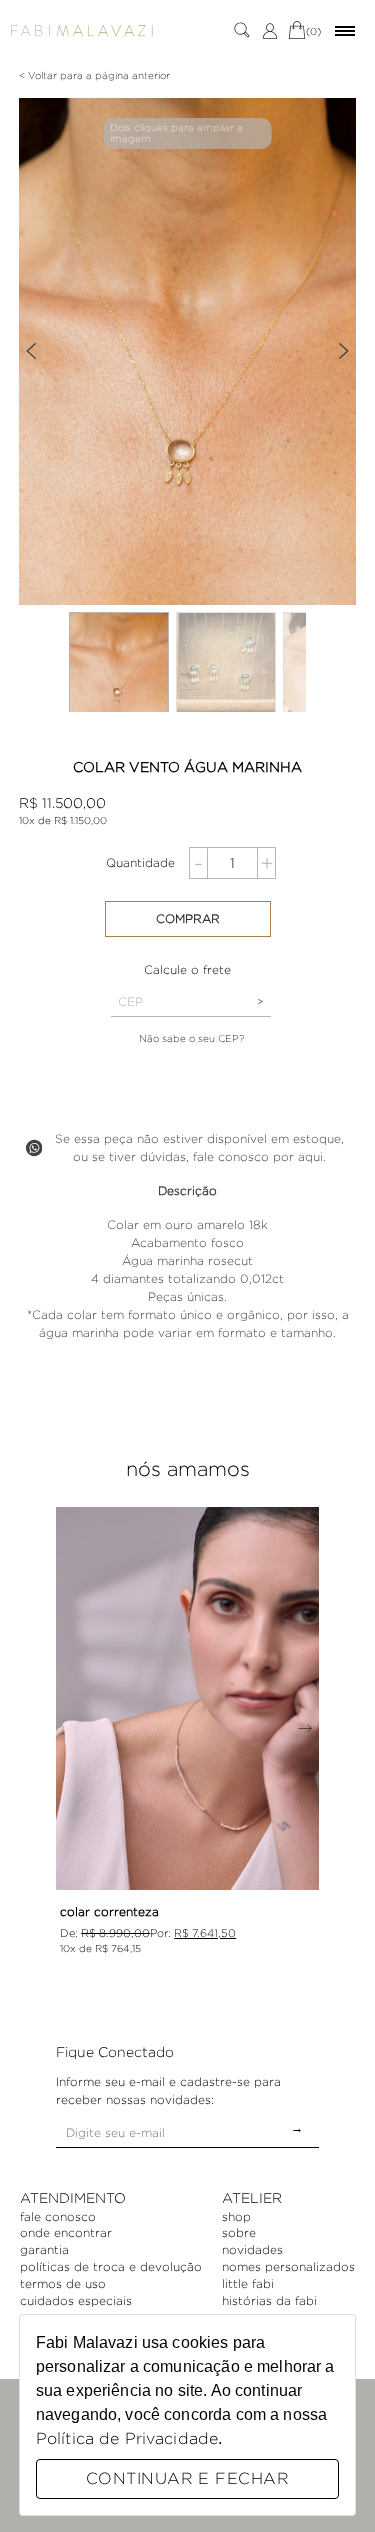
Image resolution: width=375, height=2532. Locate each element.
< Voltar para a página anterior (94, 75)
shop (236, 2216)
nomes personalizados (288, 2266)
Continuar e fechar (187, 2478)
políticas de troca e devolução (111, 2266)
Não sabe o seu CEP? (191, 1038)
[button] (30, 351)
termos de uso (63, 2283)
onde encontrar (66, 2232)
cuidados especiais (76, 2300)
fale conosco (58, 2216)
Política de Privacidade (127, 2438)
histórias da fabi (269, 2300)
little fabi (248, 2283)
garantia (44, 2249)
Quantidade (140, 862)
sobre (239, 2232)
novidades (252, 2249)
